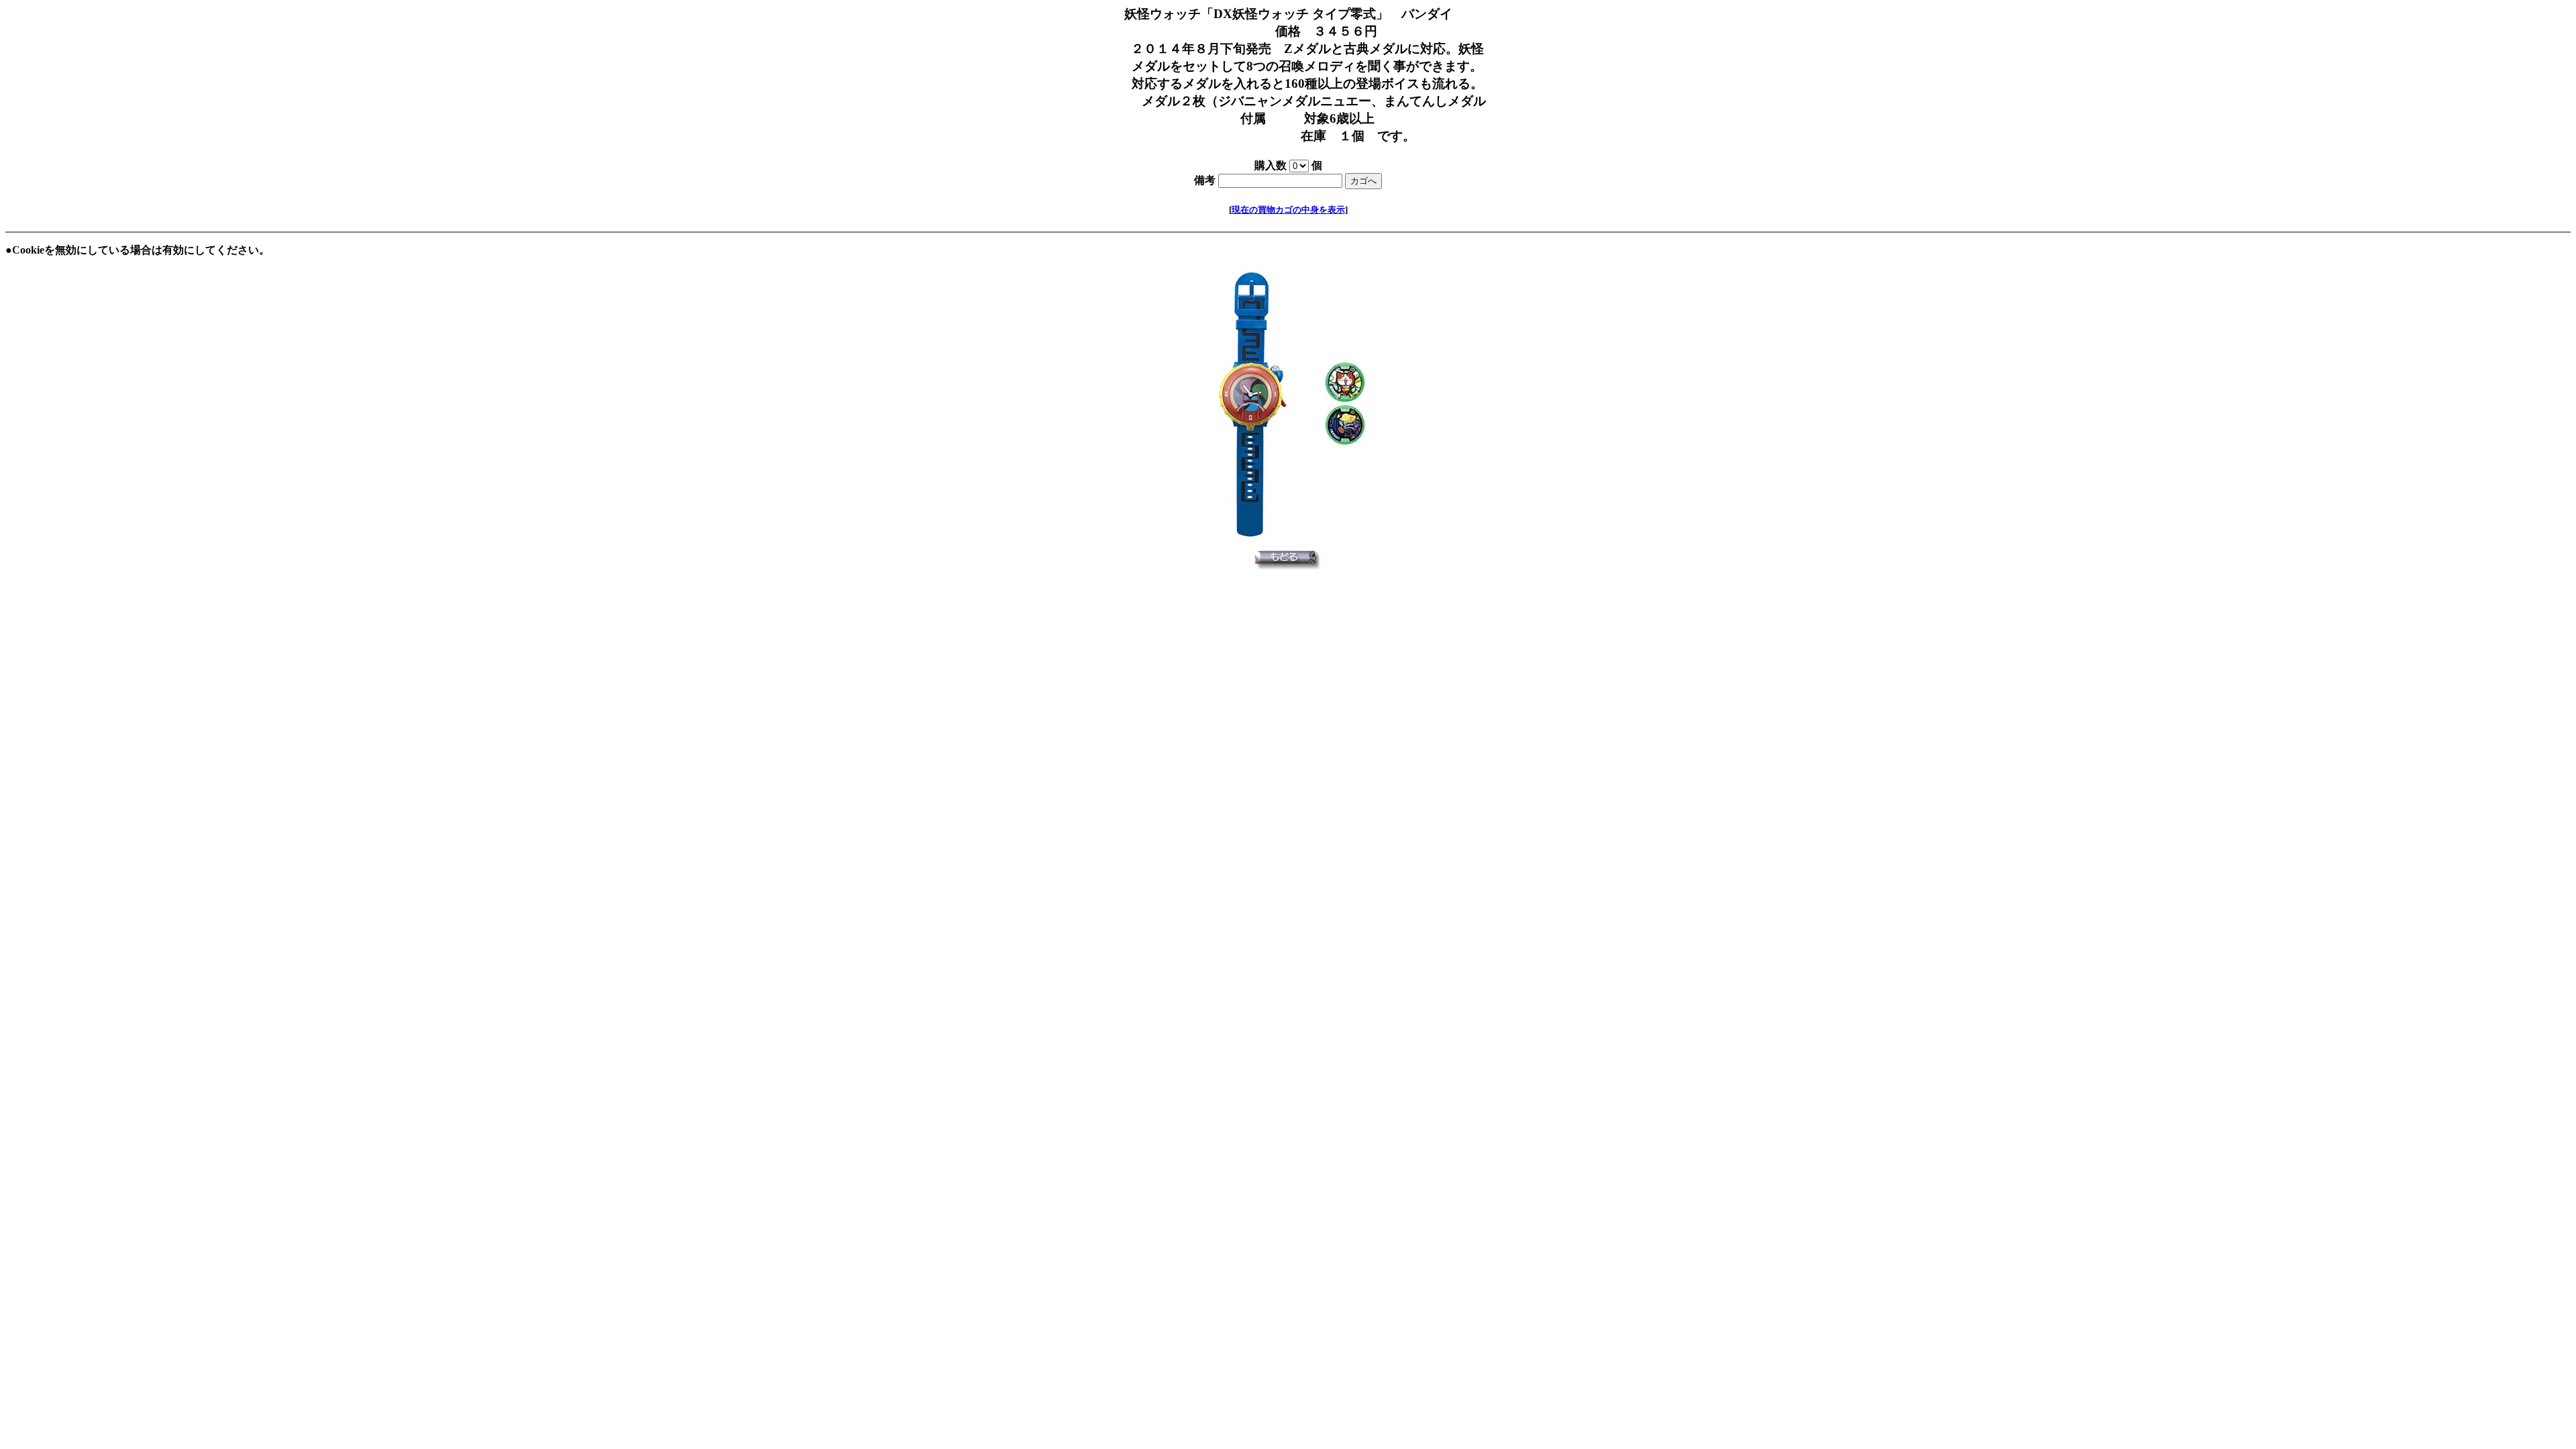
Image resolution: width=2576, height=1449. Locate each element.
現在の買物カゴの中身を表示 (1288, 210)
